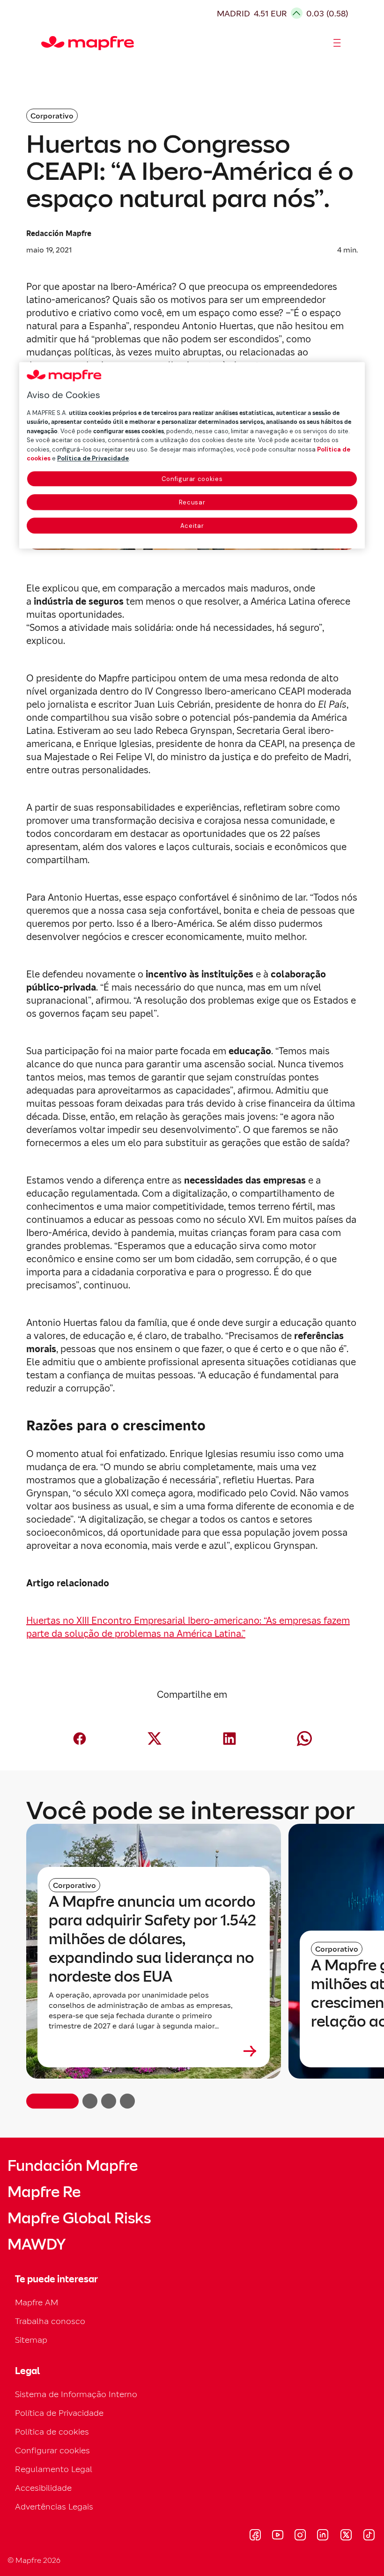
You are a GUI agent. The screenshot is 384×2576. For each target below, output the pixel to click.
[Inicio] (45, 43)
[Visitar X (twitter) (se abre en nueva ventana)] (346, 2536)
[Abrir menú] (337, 43)
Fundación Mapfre (73, 2166)
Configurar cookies (192, 479)
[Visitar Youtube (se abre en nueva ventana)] (278, 2536)
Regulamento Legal (54, 2469)
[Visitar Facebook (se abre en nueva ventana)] (255, 2536)
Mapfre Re (44, 2192)
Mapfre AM (37, 2302)
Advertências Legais (54, 2506)
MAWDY (37, 2244)
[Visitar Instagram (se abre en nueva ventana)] (300, 2536)
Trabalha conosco (50, 2321)
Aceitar (192, 526)
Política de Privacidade (59, 2413)
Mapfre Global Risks (79, 2218)
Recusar (192, 502)
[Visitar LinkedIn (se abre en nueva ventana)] (323, 2536)
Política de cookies (52, 2432)
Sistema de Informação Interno (76, 2394)
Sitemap (31, 2340)
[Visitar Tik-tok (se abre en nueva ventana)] (369, 2536)
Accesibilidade (43, 2488)
